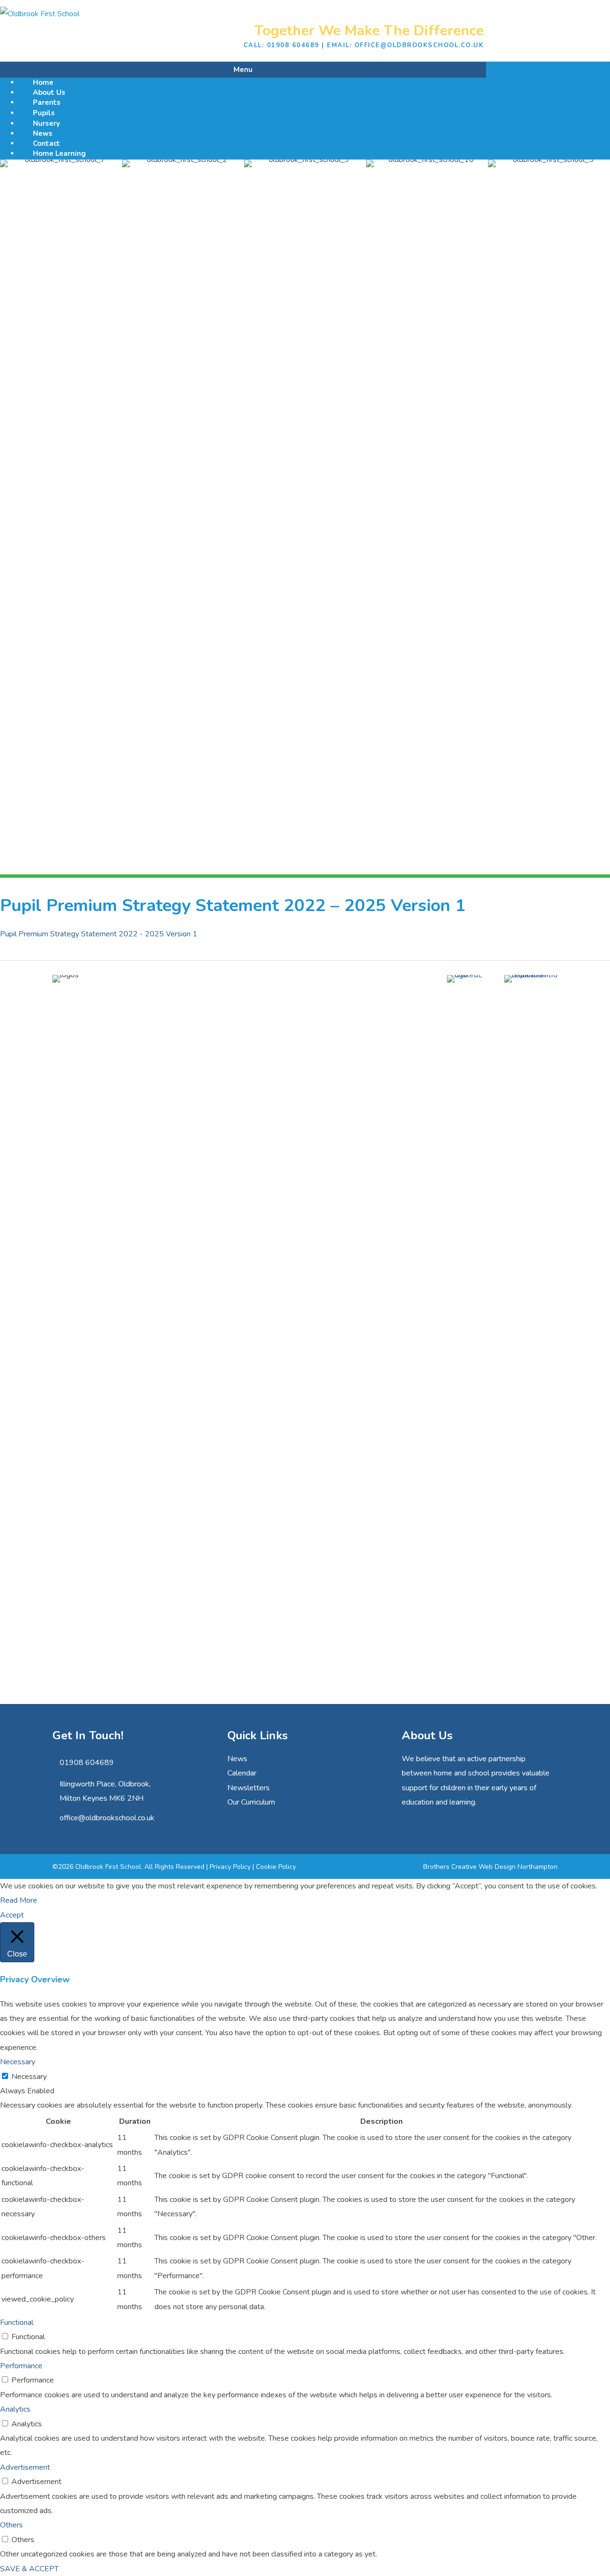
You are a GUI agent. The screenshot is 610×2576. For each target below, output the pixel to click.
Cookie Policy (276, 1867)
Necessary (29, 2077)
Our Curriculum (251, 1802)
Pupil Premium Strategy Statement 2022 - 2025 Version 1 (99, 934)
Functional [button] (17, 2322)
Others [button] (11, 2525)
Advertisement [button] (25, 2467)
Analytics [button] (15, 2409)
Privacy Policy (230, 1867)
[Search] (482, 68)
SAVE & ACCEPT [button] (29, 2569)
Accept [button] (12, 1915)
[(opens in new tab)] (466, 975)
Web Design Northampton (518, 1867)
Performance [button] (21, 2366)
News (237, 1759)
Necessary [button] (18, 2062)
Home (43, 82)
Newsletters (249, 1788)
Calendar (242, 1773)
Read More (19, 1900)
